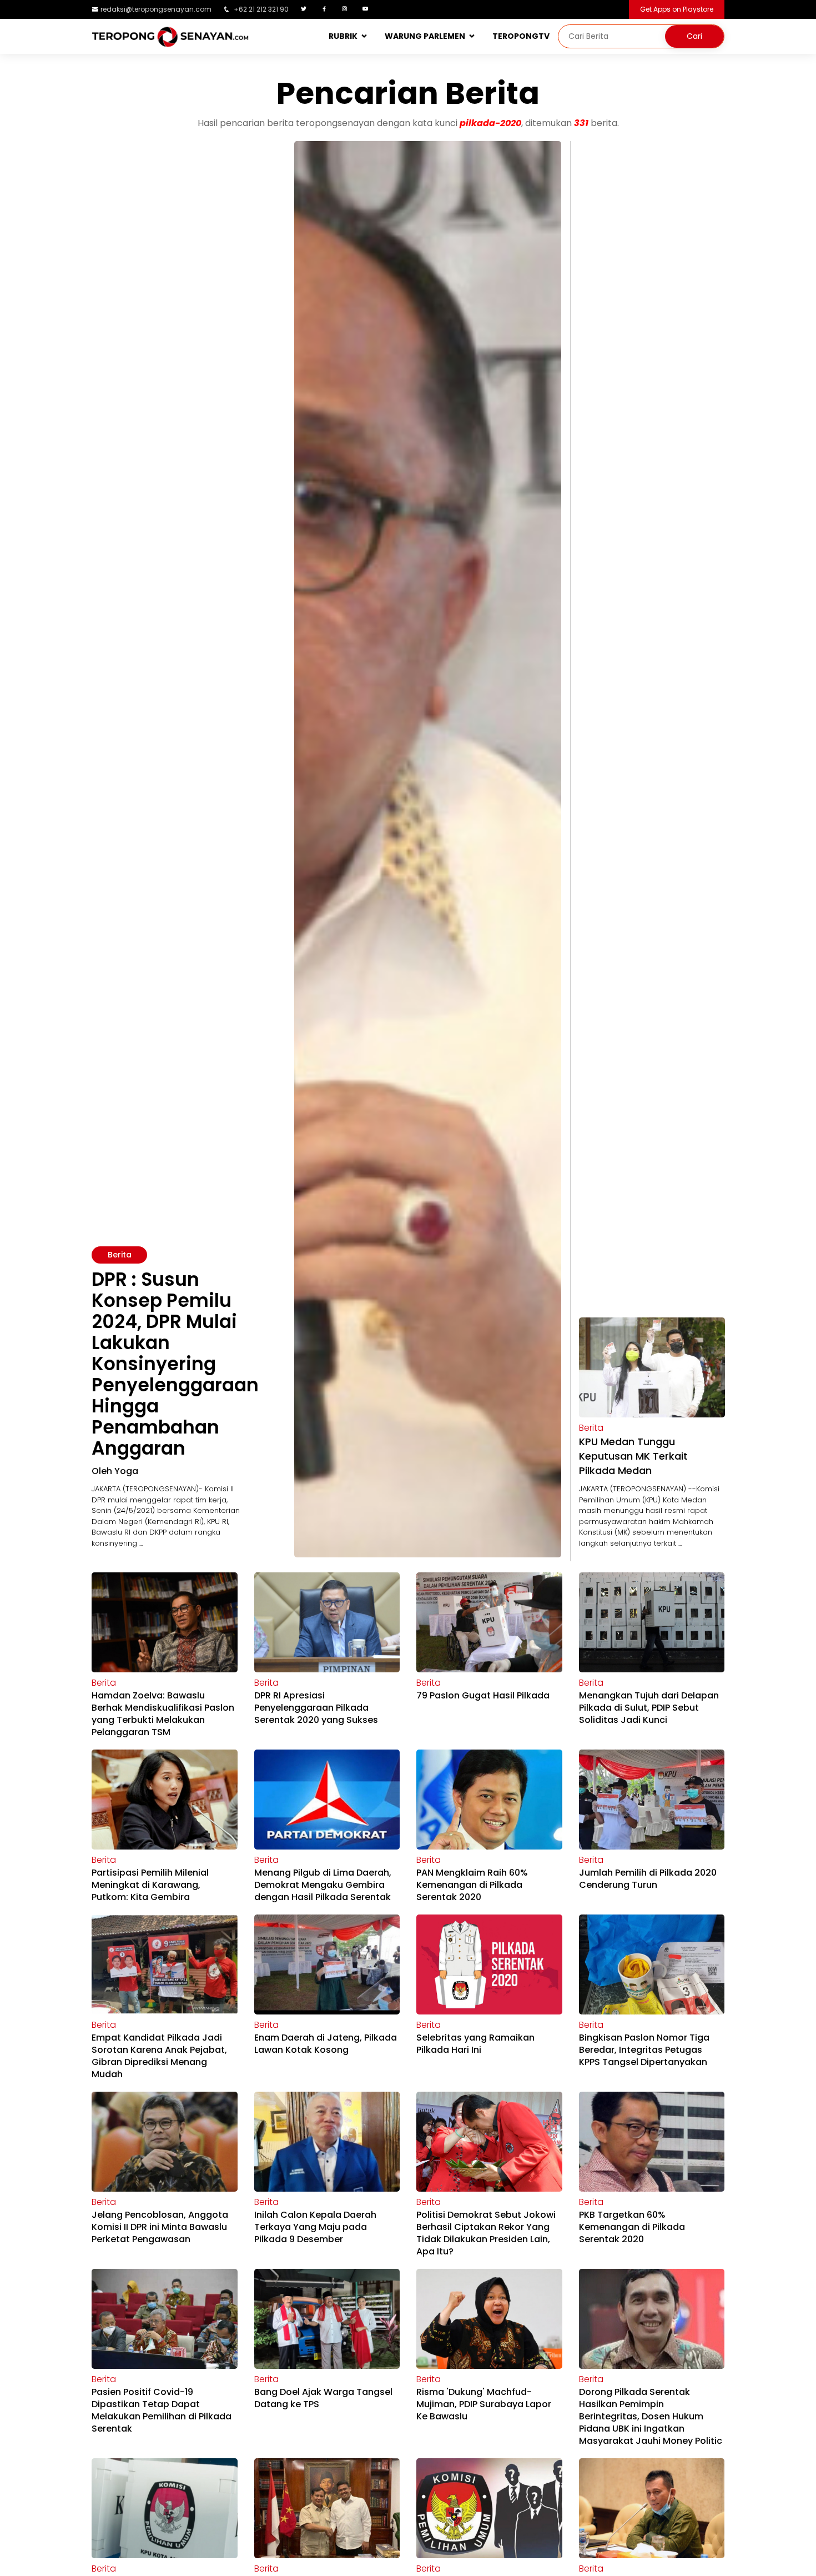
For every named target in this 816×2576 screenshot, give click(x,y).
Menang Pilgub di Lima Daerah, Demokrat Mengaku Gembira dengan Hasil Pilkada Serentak (323, 1885)
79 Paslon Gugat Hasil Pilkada (483, 1695)
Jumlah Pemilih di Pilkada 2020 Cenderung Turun (648, 1879)
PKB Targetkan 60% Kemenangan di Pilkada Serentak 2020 (632, 2227)
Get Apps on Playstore (677, 9)
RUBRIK (343, 36)
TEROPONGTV (521, 36)
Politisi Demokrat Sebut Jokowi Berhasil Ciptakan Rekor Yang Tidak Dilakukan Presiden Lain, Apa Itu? (486, 2233)
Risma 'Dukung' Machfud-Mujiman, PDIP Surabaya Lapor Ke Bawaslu (484, 2404)
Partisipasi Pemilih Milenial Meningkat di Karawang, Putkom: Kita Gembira (150, 1885)
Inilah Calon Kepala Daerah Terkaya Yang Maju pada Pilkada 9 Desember (315, 2227)
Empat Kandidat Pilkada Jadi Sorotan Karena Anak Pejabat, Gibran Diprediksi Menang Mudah (159, 2056)
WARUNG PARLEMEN (425, 36)
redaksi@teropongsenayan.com (156, 9)
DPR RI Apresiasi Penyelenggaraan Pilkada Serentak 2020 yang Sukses (316, 1708)
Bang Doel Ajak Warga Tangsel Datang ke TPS (323, 2398)
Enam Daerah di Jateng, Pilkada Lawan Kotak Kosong (326, 2044)
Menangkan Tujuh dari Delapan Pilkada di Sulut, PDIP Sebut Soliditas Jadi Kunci (649, 1708)
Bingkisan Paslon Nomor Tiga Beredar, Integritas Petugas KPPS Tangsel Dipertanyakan (644, 2050)
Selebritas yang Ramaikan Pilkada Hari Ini (475, 2044)
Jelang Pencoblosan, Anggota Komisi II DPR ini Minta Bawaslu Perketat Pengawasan (160, 2227)
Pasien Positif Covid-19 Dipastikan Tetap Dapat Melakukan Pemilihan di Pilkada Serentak (162, 2410)
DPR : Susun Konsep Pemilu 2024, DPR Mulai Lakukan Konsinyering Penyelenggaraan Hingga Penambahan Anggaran (175, 1364)
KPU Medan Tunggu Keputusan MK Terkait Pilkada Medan (633, 1456)
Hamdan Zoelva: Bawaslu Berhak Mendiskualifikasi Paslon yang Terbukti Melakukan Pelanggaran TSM (163, 1714)
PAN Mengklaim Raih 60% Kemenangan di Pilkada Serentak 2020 (472, 1885)
